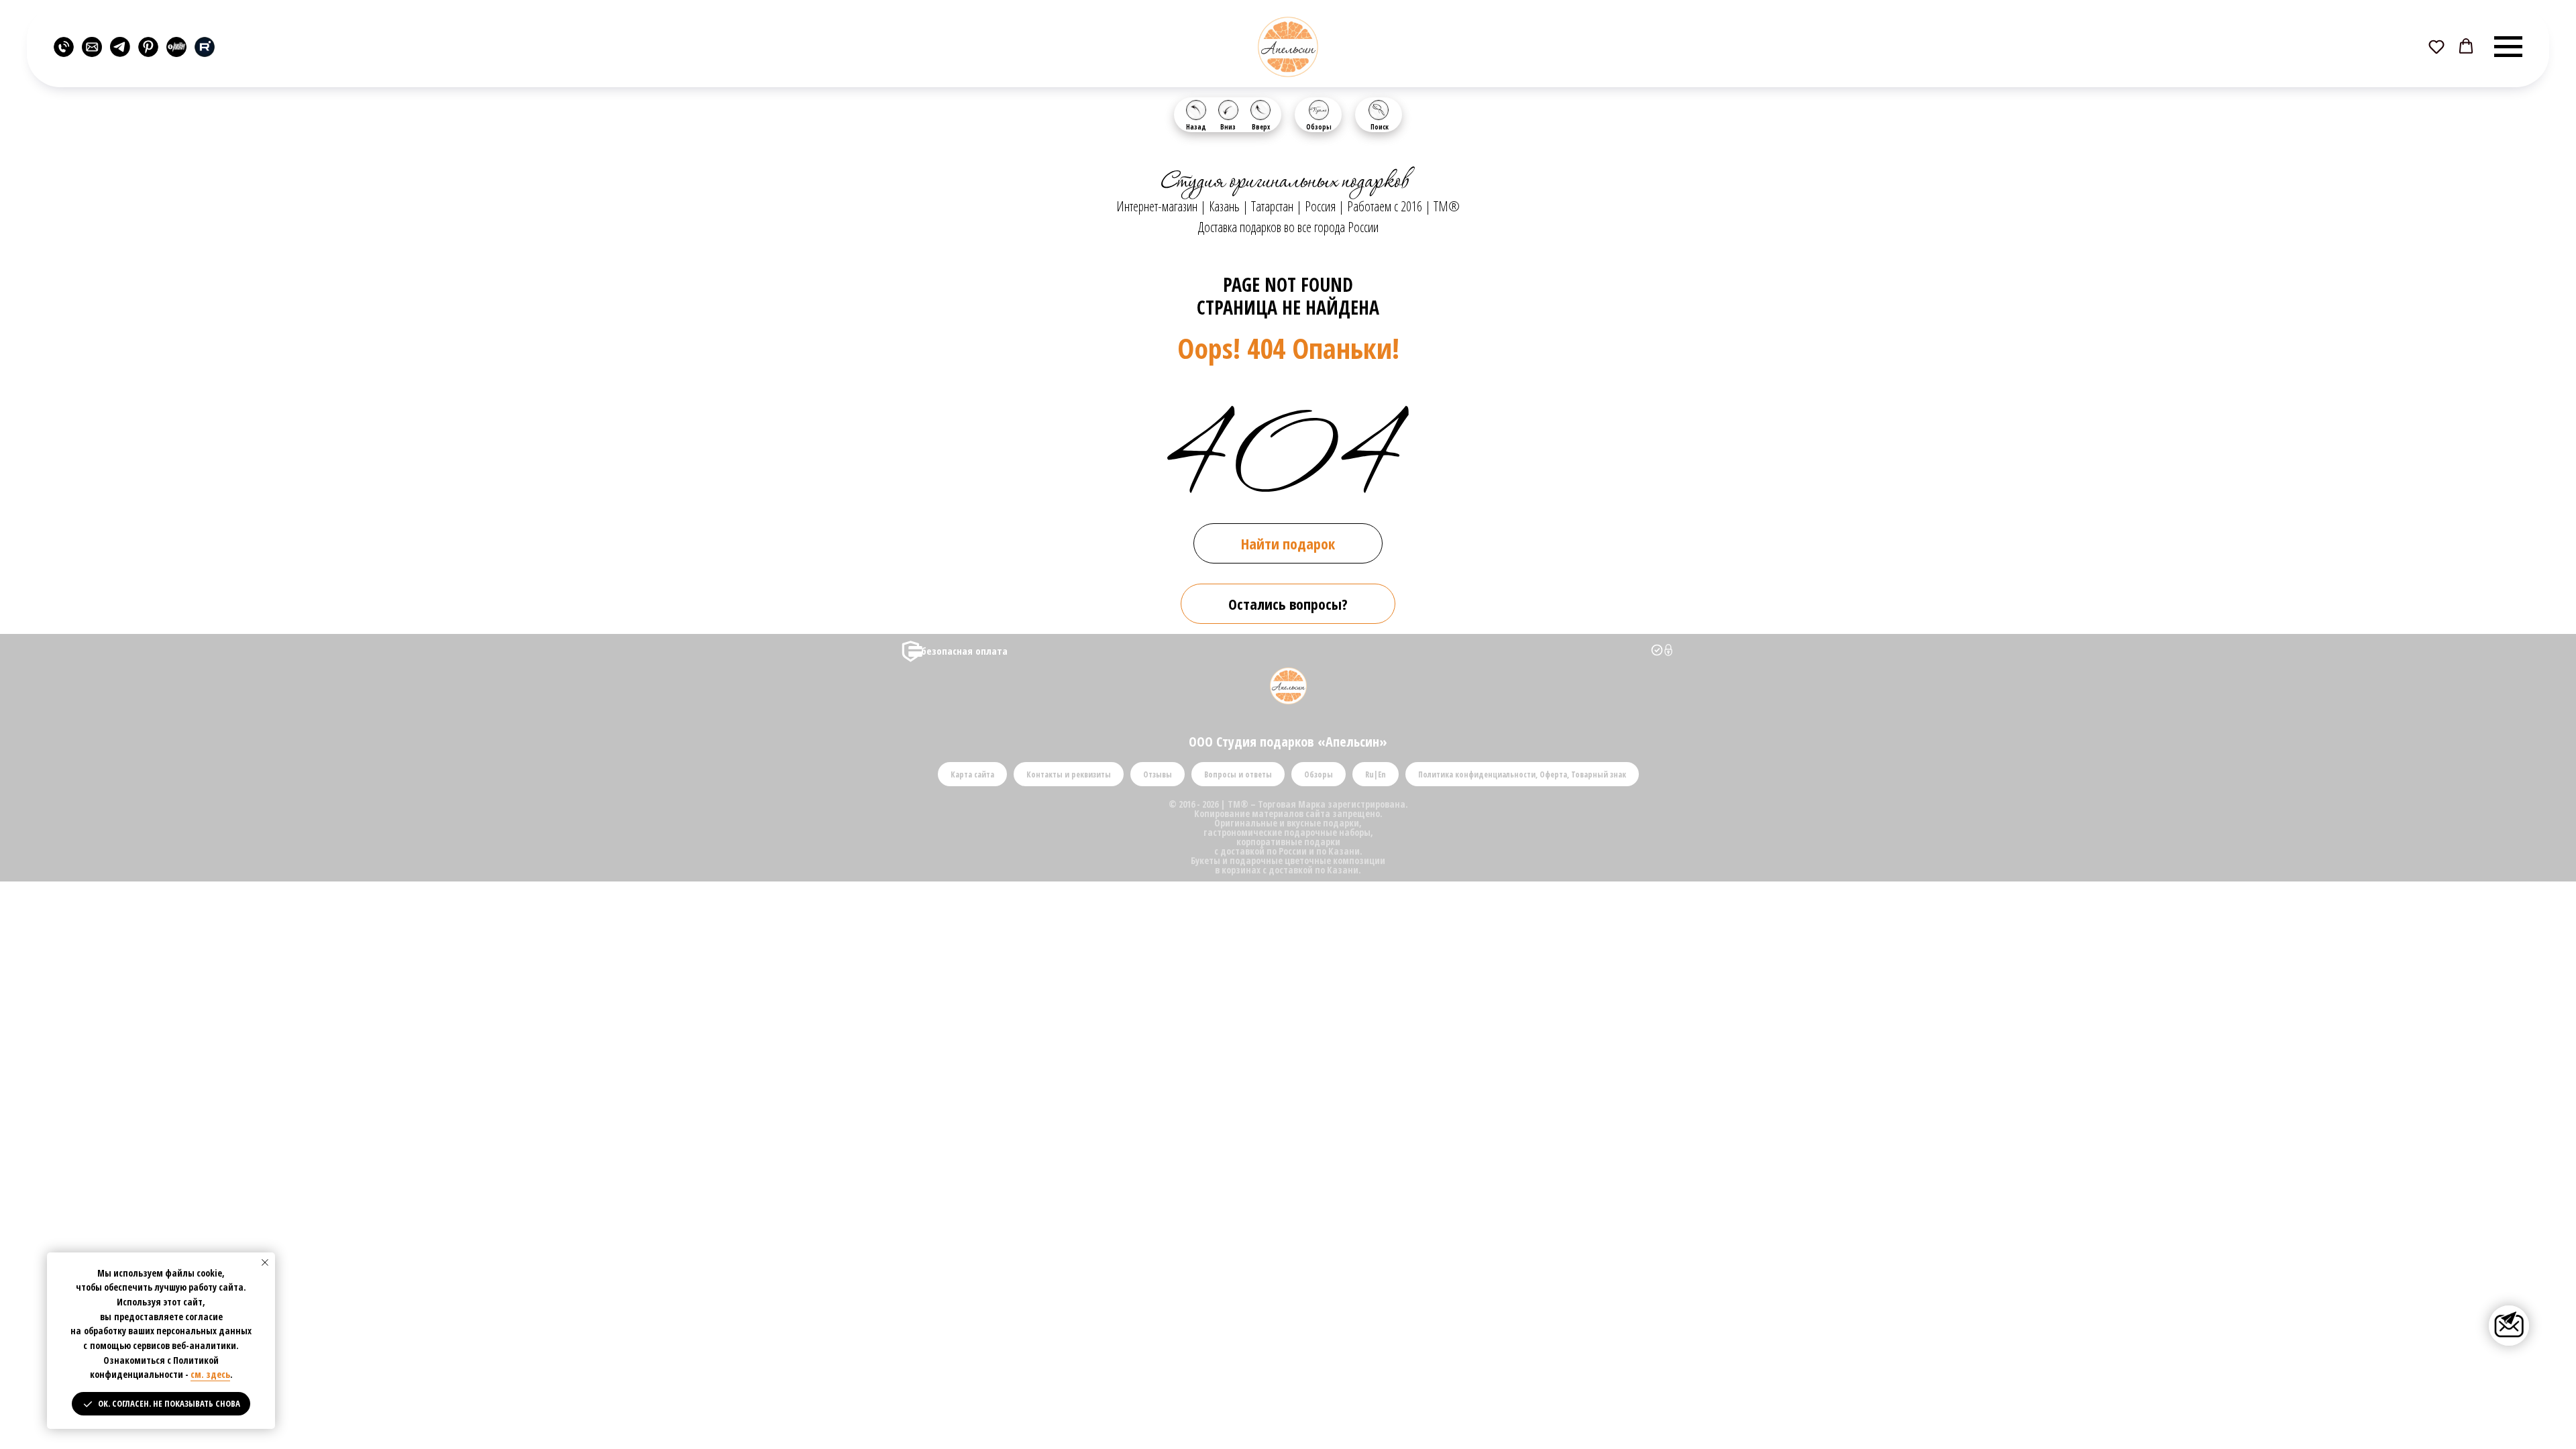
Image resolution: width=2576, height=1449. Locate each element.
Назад (1196, 127)
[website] (64, 47)
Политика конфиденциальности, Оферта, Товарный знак (1522, 774)
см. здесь (210, 1374)
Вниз (1228, 127)
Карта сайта (972, 774)
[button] (2436, 46)
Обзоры (1319, 127)
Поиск (1380, 127)
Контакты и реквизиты (1069, 774)
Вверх (1261, 127)
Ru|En (1376, 774)
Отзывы (1158, 774)
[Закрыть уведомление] (265, 1263)
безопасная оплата (964, 651)
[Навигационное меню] (2508, 47)
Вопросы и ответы (1238, 774)
